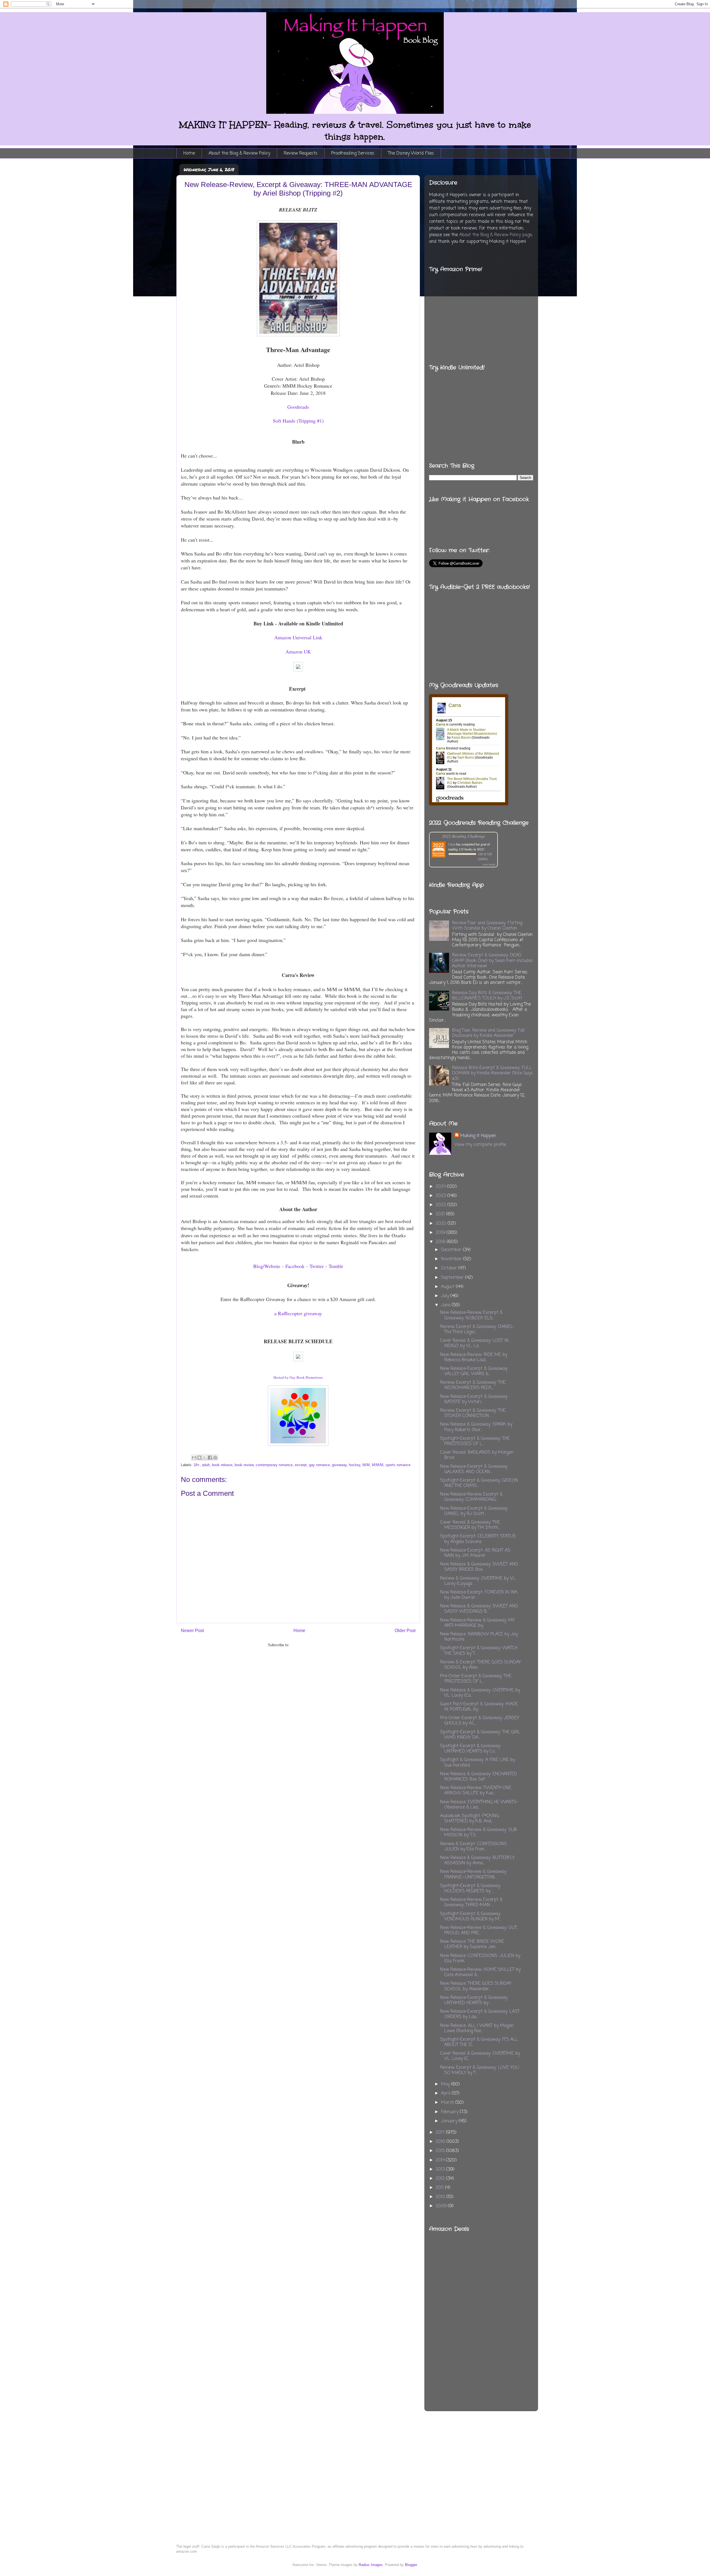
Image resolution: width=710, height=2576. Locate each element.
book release (222, 1465)
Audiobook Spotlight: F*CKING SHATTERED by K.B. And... (470, 1819)
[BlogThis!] (199, 1458)
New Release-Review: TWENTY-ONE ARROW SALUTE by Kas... (476, 1791)
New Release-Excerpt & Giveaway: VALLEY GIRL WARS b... (474, 1371)
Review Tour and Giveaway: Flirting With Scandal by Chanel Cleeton (487, 926)
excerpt (301, 1465)
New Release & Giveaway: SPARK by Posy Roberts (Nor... (476, 1427)
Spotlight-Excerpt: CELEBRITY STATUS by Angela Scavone (478, 1539)
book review (244, 1465)
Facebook (295, 1266)
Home (189, 153)
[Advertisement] (507, 2307)
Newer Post (192, 1631)
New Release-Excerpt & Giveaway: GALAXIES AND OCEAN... (474, 1469)
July (446, 1296)
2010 (441, 2197)
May (446, 2084)
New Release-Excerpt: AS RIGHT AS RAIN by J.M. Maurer (475, 1553)
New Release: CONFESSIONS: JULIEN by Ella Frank (480, 1958)
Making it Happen (478, 1136)
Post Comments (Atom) (309, 1645)
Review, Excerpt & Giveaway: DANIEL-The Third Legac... (477, 1329)
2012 (441, 2179)
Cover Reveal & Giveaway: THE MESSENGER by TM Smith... (470, 1525)
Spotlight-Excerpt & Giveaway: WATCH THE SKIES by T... (479, 1651)
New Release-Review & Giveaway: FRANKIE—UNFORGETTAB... (474, 1874)
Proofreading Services (353, 153)
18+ (197, 1465)
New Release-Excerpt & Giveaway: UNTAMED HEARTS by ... (474, 2000)
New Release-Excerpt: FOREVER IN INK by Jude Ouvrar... (479, 1595)
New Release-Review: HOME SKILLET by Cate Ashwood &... (480, 1972)
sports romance (398, 1465)
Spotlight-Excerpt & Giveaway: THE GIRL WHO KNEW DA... (480, 1735)
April (446, 2093)
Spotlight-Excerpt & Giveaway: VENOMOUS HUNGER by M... (471, 1917)
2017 (441, 2133)
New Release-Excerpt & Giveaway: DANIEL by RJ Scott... (474, 1511)
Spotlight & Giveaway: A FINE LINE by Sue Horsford (478, 1763)
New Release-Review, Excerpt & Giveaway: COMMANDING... (471, 1497)
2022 (442, 1205)
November (452, 1259)
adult (206, 1465)
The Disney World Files (411, 153)
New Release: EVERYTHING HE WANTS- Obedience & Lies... (479, 1805)
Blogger (411, 2565)
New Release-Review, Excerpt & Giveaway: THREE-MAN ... (471, 1902)
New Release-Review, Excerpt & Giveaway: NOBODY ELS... (471, 1315)
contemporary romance (274, 1465)
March (448, 2103)
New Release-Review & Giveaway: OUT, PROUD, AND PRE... (479, 1930)
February (450, 2112)
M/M (366, 1465)
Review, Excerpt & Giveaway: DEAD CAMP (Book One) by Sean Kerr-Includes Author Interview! (493, 961)
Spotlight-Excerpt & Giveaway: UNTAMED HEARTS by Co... (471, 1749)
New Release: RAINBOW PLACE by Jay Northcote (479, 1637)
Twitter (317, 1266)
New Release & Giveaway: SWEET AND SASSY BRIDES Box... (479, 1567)
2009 (442, 2206)
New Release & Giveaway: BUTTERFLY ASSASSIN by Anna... (477, 1861)
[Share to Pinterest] (215, 1458)
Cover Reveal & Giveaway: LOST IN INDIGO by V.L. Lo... (474, 1343)
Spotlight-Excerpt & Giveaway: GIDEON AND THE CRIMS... (479, 1483)
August (448, 1287)
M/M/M (378, 1465)
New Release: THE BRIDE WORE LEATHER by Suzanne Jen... (472, 1944)
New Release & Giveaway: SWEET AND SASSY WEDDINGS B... (479, 1609)
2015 (441, 2151)
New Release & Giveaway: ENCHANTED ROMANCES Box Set (479, 1777)
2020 (442, 1224)
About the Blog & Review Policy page (495, 235)
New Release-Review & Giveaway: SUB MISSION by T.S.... (479, 1833)
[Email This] (194, 1458)
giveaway (339, 1465)
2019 (441, 1233)
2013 (441, 2170)
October (450, 1268)
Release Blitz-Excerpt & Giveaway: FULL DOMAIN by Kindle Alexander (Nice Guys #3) (492, 1073)
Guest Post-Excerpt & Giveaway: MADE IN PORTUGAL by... (479, 1707)
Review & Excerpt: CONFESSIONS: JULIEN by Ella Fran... (474, 1847)
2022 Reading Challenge (464, 836)
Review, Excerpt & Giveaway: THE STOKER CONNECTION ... (473, 1413)
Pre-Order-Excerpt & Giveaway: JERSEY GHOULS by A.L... (480, 1721)
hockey (355, 1465)
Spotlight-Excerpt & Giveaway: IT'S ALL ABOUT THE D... (479, 2042)
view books (489, 864)
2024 (441, 1187)
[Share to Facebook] (210, 1458)
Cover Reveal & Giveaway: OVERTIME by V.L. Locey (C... (480, 2056)
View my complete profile (480, 1145)
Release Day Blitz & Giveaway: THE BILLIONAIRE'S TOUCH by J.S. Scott (487, 996)
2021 (441, 1214)
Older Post (405, 1631)
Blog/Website (267, 1266)
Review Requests (301, 153)
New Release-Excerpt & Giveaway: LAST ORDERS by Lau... (480, 2014)
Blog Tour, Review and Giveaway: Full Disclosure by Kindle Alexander (488, 1033)
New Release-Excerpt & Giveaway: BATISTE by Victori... (474, 1399)
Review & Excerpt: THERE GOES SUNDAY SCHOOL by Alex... (480, 1665)
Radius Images (371, 2565)
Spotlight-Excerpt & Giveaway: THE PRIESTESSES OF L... (475, 1441)
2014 (441, 2160)
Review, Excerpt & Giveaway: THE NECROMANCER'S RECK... (473, 1385)
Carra (452, 844)
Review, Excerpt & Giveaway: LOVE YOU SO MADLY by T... (480, 2070)
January (450, 2121)
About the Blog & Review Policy (239, 153)
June (446, 1305)
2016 (441, 2142)
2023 (442, 1196)
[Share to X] (205, 1458)
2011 (440, 2188)
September (453, 1278)
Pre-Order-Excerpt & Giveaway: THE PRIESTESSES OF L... (476, 1679)
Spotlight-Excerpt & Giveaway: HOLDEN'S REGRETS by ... (471, 1889)
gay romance (319, 1465)
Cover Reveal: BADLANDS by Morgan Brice (477, 1455)
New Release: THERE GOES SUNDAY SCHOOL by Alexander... (476, 1986)
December (452, 1250)
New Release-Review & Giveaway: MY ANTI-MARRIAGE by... (477, 1623)
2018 (441, 1242)
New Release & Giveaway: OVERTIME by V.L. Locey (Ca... (480, 1693)
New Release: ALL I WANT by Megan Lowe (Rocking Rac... (477, 2028)
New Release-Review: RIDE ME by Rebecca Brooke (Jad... (474, 1358)
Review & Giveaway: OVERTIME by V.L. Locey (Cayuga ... (478, 1581)
